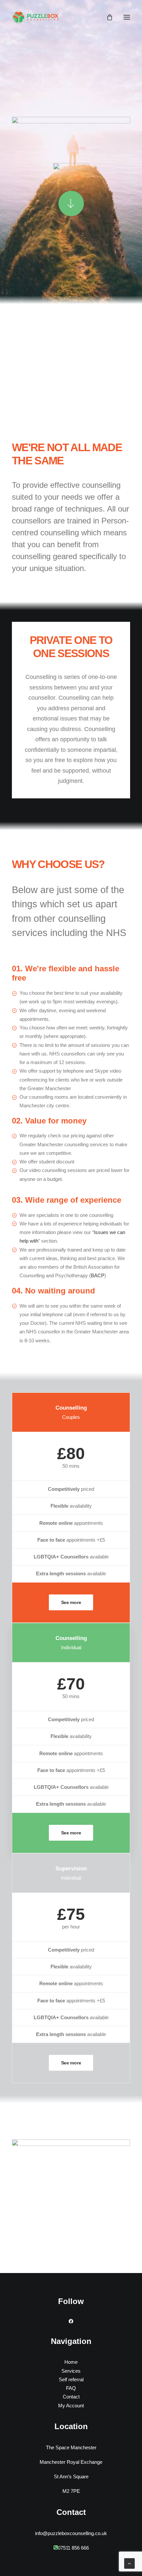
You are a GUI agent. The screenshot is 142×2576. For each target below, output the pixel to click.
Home (71, 2362)
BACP (98, 1275)
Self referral (71, 2379)
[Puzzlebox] (37, 17)
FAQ (71, 2388)
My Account (71, 2406)
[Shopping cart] (107, 17)
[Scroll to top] (129, 2563)
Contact (71, 2397)
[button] (127, 17)
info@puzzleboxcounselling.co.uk (71, 2533)
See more (71, 1602)
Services (71, 2371)
